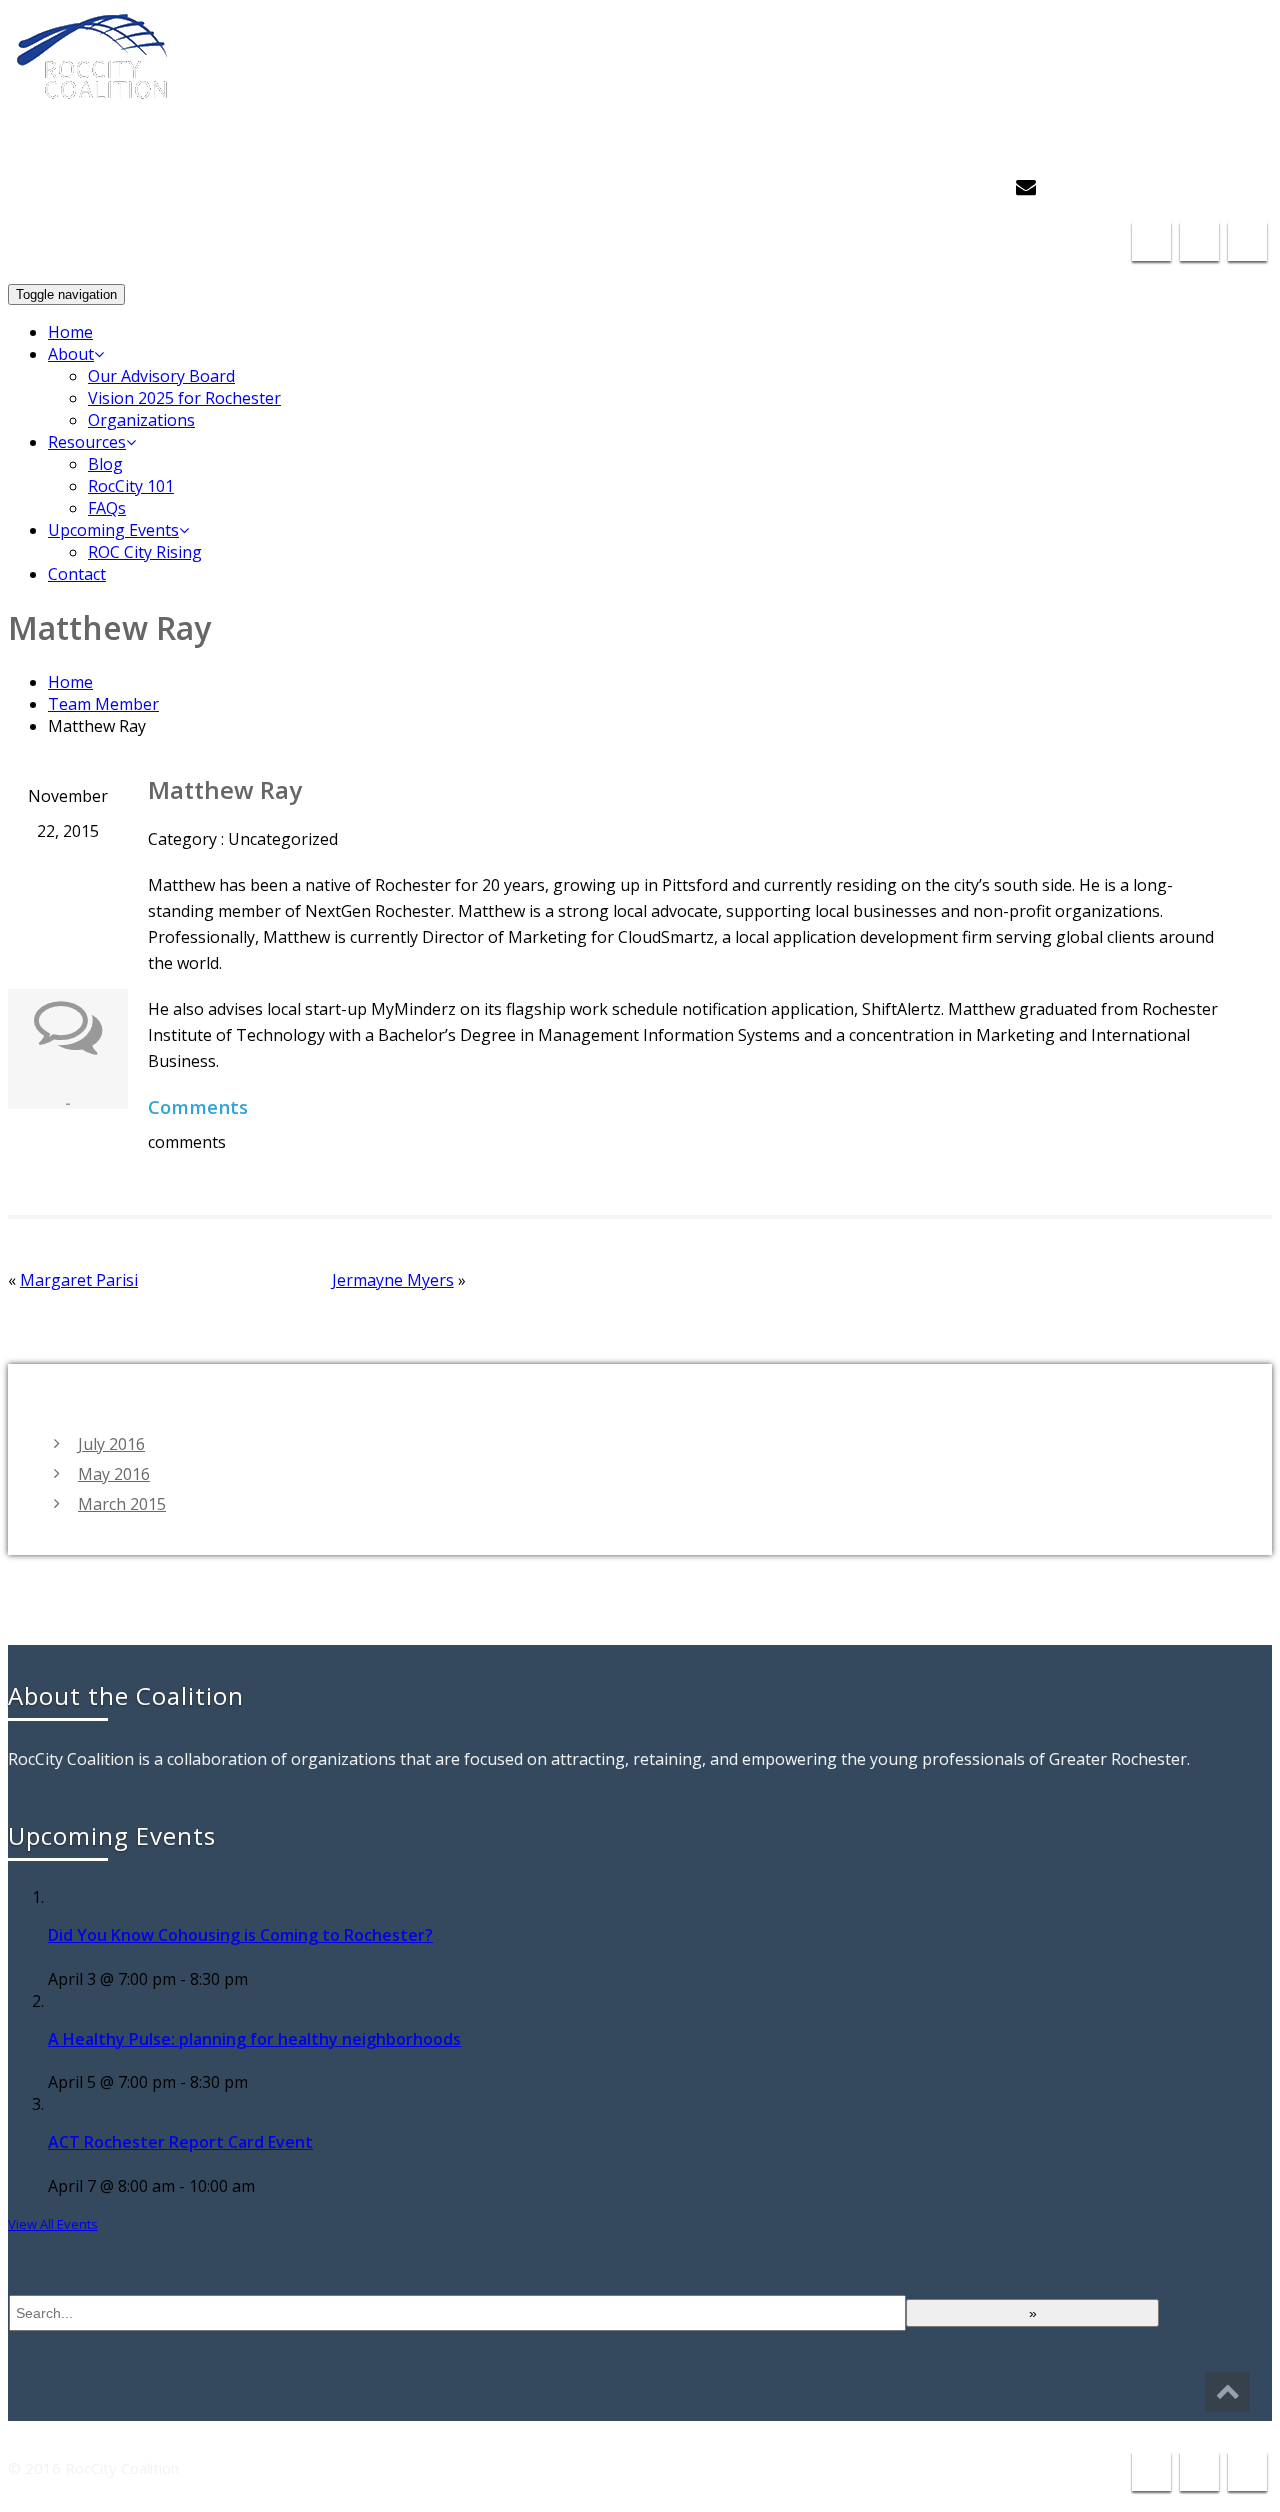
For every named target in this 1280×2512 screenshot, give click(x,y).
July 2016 (111, 1444)
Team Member (103, 704)
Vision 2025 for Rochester (184, 398)
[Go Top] (1227, 2392)
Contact (77, 574)
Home (70, 332)
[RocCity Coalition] (99, 89)
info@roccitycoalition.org (1153, 187)
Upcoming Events (113, 530)
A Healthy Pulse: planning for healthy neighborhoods (254, 2039)
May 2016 (114, 1474)
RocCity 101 (131, 486)
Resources (87, 442)
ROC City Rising (145, 552)
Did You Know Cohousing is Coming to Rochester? (240, 1935)
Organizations (141, 420)
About (71, 354)
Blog (105, 464)
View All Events (53, 2224)
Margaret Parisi (79, 1280)
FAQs (107, 508)
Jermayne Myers (393, 1280)
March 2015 (122, 1504)
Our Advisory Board (161, 376)
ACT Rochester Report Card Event (180, 2142)
